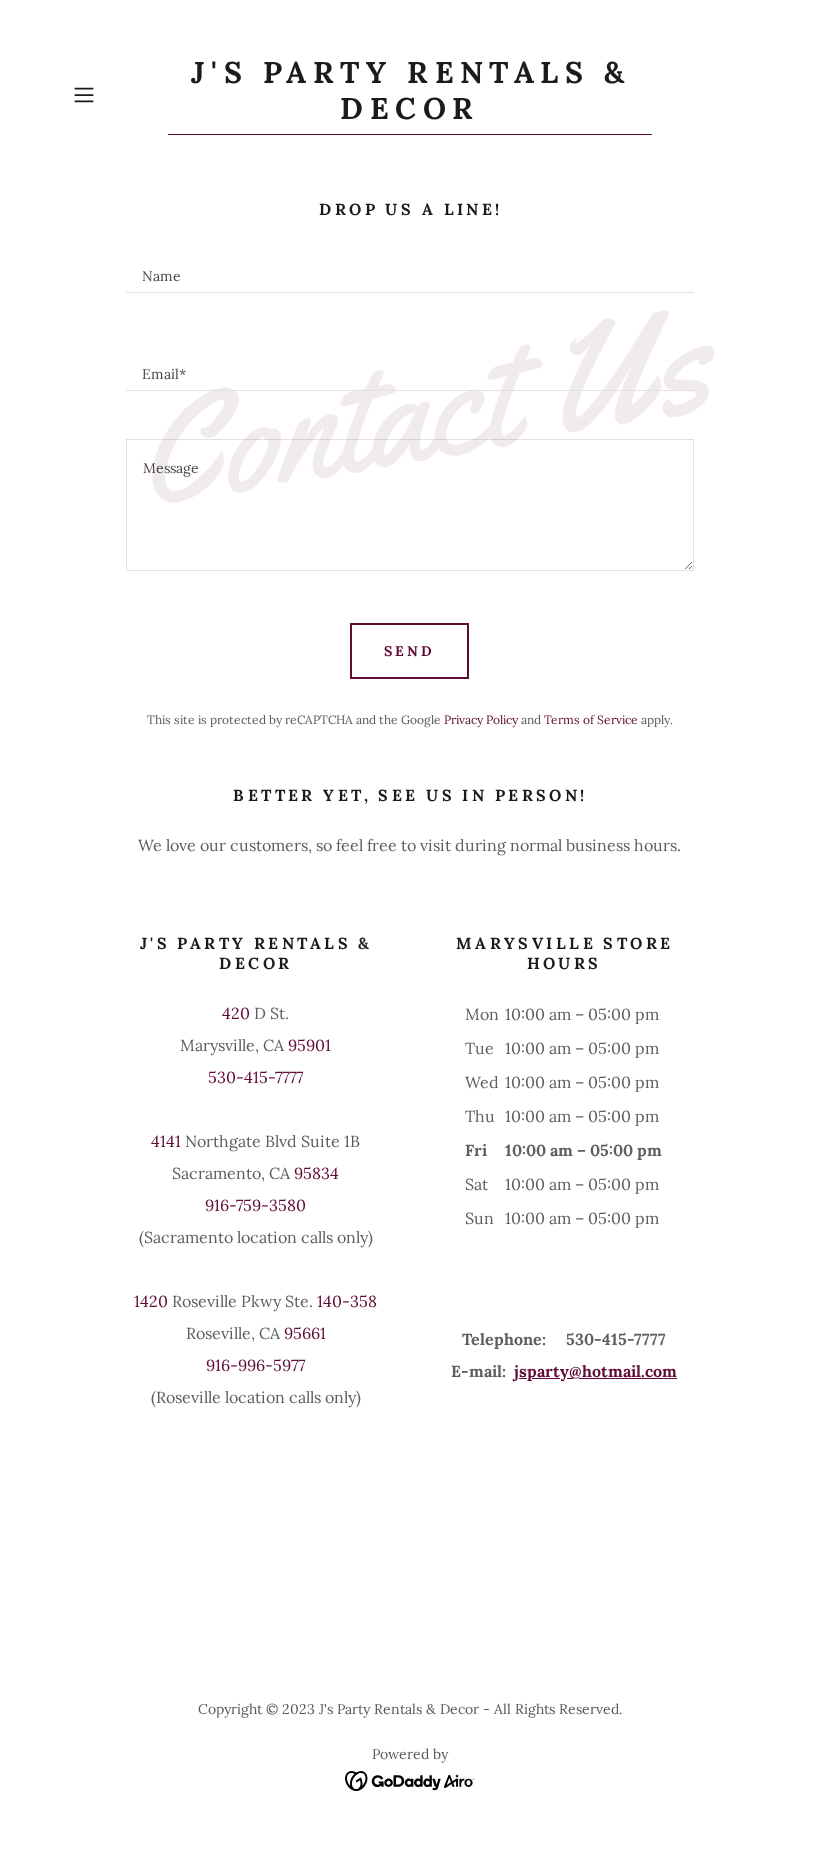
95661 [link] (305, 1333)
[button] (116, 95)
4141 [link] (166, 1141)
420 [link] (236, 1013)
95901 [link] (309, 1045)
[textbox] (410, 268)
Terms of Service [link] (591, 719)
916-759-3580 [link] (255, 1205)
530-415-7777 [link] (255, 1077)
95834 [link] (316, 1173)
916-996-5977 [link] (255, 1365)
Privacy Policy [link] (481, 719)
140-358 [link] (347, 1301)
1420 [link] (151, 1301)
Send (409, 651)
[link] (410, 113)
